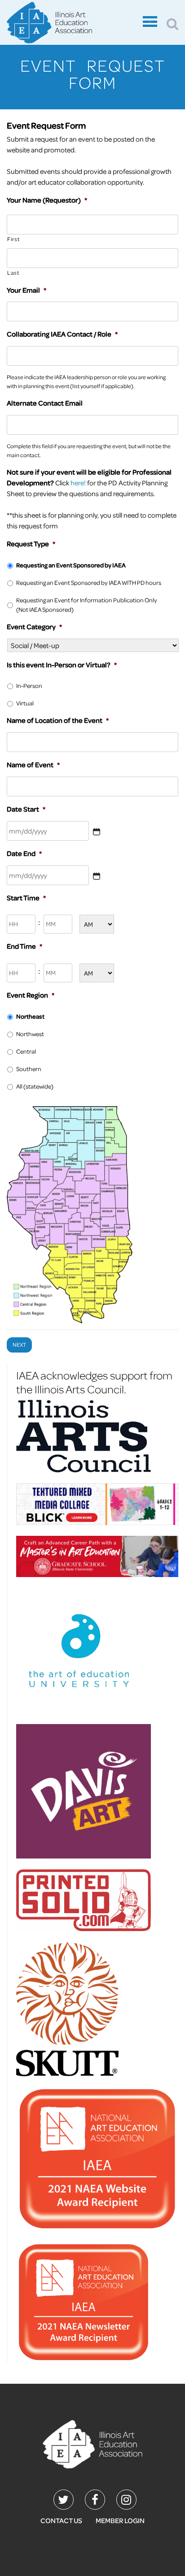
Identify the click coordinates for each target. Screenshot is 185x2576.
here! (78, 483)
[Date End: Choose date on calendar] (97, 876)
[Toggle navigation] (150, 23)
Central (26, 1051)
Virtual (25, 703)
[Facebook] (95, 2500)
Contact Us (61, 2520)
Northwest (30, 1034)
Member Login (120, 2520)
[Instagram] (126, 2500)
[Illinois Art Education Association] (93, 2443)
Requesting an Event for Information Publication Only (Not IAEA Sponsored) (87, 605)
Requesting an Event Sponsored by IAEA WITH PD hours (89, 582)
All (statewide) (35, 1086)
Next (19, 1345)
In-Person (29, 685)
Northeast (30, 1016)
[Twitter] (64, 2500)
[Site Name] (72, 24)
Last (13, 272)
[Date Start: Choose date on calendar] (97, 832)
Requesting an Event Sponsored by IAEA (71, 565)
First (13, 239)
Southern (29, 1069)
